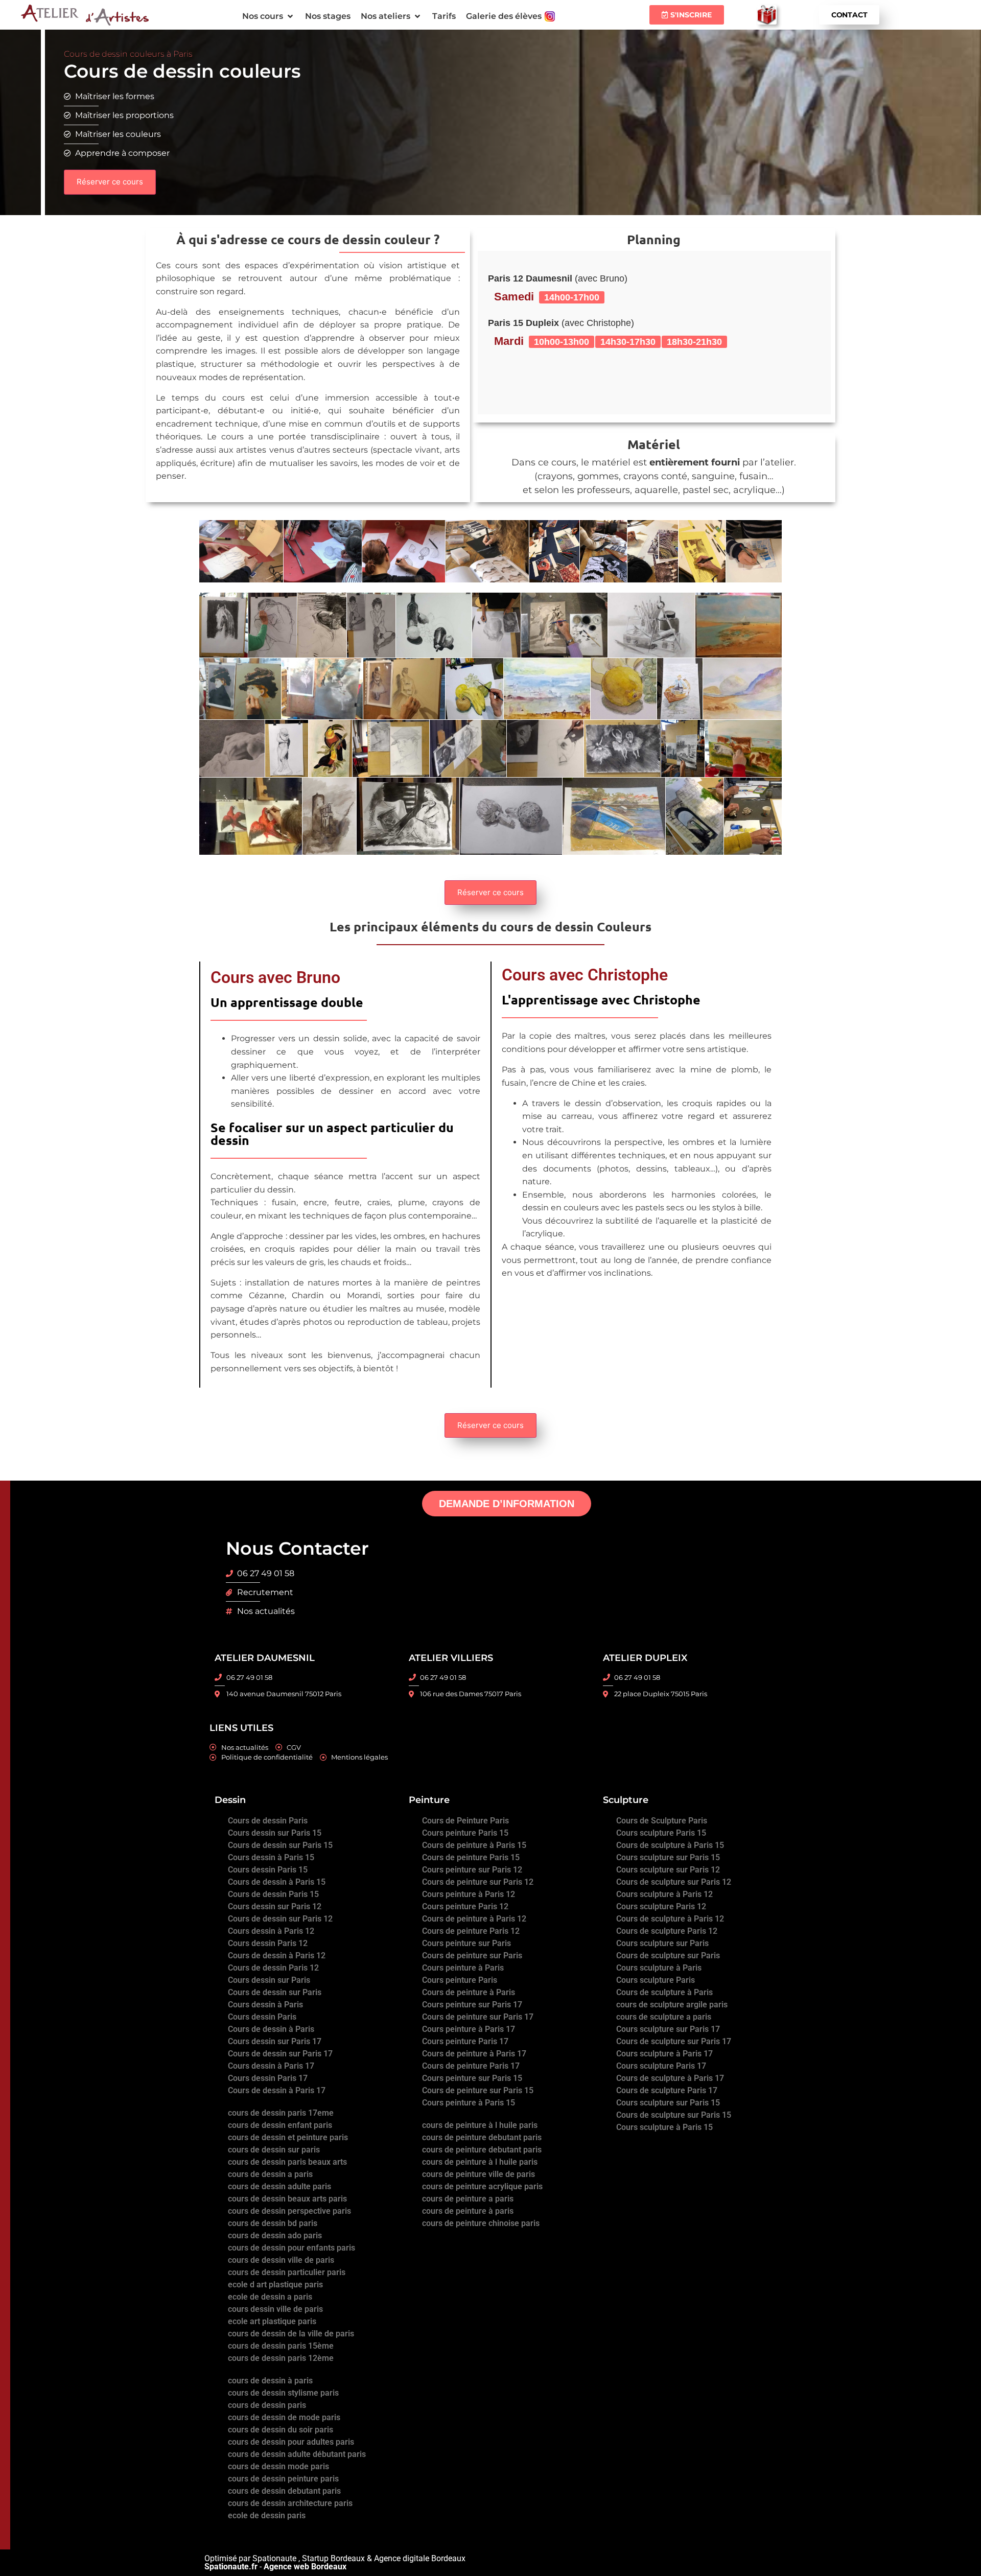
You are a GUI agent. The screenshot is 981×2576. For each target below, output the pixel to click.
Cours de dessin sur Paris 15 (280, 1845)
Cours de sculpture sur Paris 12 (674, 1882)
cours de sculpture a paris (664, 2017)
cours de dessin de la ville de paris (291, 2334)
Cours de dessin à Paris (271, 2029)
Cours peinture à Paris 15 (469, 2103)
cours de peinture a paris (468, 2199)
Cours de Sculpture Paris (662, 1821)
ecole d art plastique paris (275, 2285)
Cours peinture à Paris (463, 1968)
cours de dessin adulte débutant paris (297, 2454)
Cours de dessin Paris (268, 1821)
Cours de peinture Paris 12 (471, 1931)
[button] (268, 16)
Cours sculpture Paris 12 (661, 1906)
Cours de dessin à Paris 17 (277, 2090)
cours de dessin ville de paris (281, 2260)
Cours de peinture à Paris (469, 1992)
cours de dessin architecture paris (290, 2503)
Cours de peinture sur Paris (472, 1956)
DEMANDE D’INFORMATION (507, 1504)
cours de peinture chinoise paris (481, 2223)
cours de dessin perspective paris (289, 2211)
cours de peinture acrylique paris (482, 2186)
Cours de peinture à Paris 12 (474, 1919)
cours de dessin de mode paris (284, 2417)
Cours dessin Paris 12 (268, 1943)
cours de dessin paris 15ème (281, 2346)
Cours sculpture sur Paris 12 (668, 1870)
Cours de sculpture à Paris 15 (670, 1845)
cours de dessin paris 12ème (281, 2358)
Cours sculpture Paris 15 (661, 1833)
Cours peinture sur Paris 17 (472, 2005)
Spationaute (274, 2558)
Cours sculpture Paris (656, 1980)
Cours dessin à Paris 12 (271, 1931)
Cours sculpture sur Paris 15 (668, 1857)
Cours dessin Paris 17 (268, 2078)
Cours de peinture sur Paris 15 (478, 2090)
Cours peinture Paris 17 (465, 2041)
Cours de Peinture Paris (465, 1821)
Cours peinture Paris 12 (465, 1906)
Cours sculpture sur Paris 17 (668, 2029)
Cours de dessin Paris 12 (273, 1968)
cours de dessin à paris (270, 2381)
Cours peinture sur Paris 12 (472, 1870)
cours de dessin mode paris (278, 2466)
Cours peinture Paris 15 (465, 1833)
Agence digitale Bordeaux (420, 2558)
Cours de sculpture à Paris (664, 1992)
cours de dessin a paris (270, 2174)
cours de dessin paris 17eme (281, 2113)
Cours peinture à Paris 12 (469, 1894)
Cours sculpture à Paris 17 (664, 2054)
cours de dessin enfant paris (280, 2125)
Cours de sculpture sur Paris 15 (674, 2115)
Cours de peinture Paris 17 (471, 2066)
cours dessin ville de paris (275, 2309)
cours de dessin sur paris (274, 2150)
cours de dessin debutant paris (284, 2491)
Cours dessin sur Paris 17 (275, 2041)
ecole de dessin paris (267, 2515)
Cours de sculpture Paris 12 (667, 1931)
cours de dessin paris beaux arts (287, 2162)
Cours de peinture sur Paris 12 (478, 1882)
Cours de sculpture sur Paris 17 (674, 2041)
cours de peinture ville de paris (478, 2174)
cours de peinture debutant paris (482, 2137)
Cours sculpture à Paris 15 (664, 2127)
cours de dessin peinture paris (283, 2479)
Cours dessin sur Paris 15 (275, 1833)
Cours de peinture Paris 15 (471, 1857)
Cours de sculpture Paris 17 (667, 2090)
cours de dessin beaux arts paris (287, 2199)
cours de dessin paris (267, 2405)
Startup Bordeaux (333, 2558)
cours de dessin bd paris (273, 2223)
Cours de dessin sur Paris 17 (280, 2054)
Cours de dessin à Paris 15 (277, 1882)
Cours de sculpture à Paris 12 (670, 1919)
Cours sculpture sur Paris (662, 1943)
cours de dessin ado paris (275, 2235)
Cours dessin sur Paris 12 (275, 1906)
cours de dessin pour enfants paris (291, 2248)
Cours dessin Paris (262, 2017)
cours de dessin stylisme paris (283, 2393)
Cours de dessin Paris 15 (273, 1894)
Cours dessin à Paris (265, 2005)
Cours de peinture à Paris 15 (474, 1845)
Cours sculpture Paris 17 (661, 2066)
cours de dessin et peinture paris (288, 2137)
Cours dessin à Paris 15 (271, 1857)
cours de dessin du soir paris (281, 2430)
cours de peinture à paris (468, 2211)
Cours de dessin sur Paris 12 (280, 1919)
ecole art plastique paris (272, 2321)
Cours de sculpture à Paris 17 (670, 2078)
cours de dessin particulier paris (287, 2272)
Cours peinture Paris (460, 1980)
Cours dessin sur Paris (269, 1980)
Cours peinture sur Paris (466, 1943)
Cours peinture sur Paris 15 (472, 2078)
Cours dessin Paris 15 (268, 1870)
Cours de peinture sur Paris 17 (478, 2017)
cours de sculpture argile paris (672, 2005)
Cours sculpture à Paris (659, 1968)
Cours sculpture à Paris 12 (664, 1894)
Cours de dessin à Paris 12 (277, 1956)
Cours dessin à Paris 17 (271, 2066)
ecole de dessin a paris (270, 2297)
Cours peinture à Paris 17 (469, 2029)
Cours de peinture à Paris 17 (474, 2054)
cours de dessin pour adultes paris (291, 2442)
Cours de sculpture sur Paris (668, 1956)
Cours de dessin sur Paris (275, 1992)
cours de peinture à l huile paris (480, 2125)
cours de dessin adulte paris (279, 2186)
